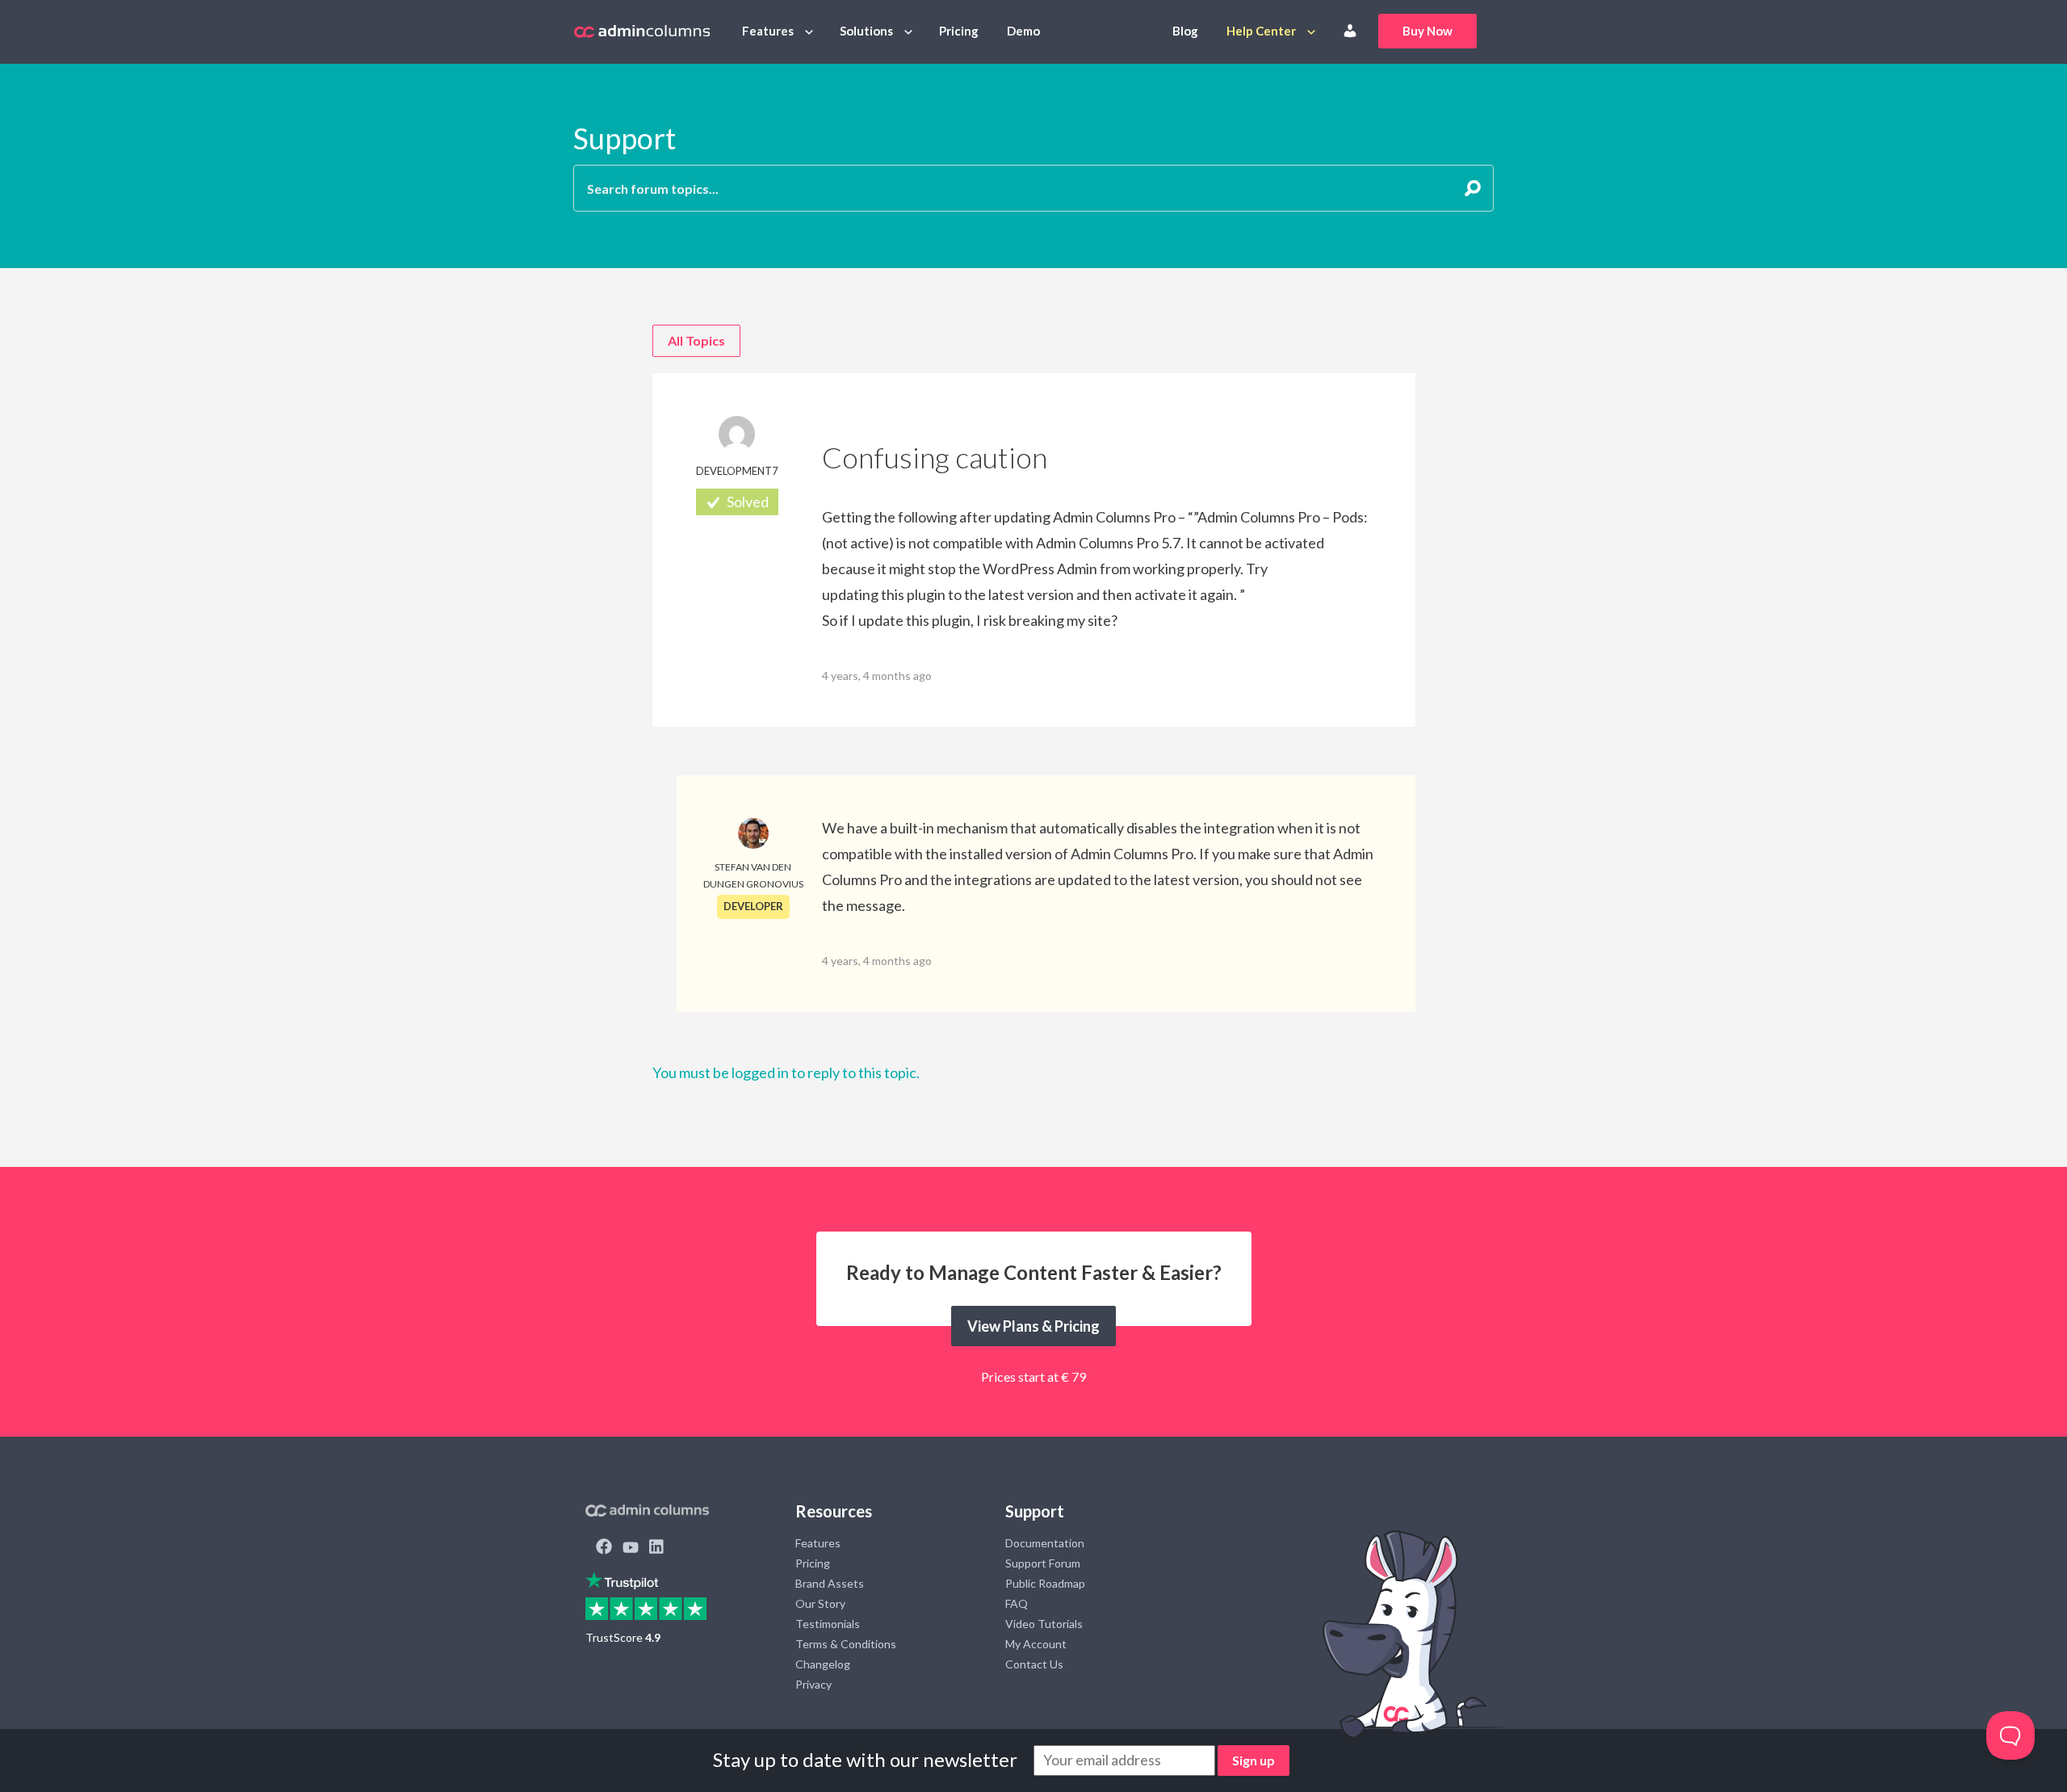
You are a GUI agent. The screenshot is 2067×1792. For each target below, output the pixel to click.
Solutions (866, 31)
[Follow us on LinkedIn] (656, 1548)
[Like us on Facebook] (604, 1548)
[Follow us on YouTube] (631, 1548)
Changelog (823, 1664)
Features (768, 31)
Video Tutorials (1044, 1624)
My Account (1036, 1644)
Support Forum (1043, 1563)
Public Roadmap (1045, 1583)
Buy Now (1428, 31)
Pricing (959, 31)
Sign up (1254, 1760)
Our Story (820, 1603)
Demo (1023, 31)
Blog (1185, 31)
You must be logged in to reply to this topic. (786, 1072)
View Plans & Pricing (1033, 1326)
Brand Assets (830, 1583)
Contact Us (1034, 1664)
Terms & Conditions (846, 1644)
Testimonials (828, 1624)
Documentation (1045, 1543)
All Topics (696, 340)
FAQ (1017, 1603)
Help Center (1261, 31)
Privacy (813, 1684)
